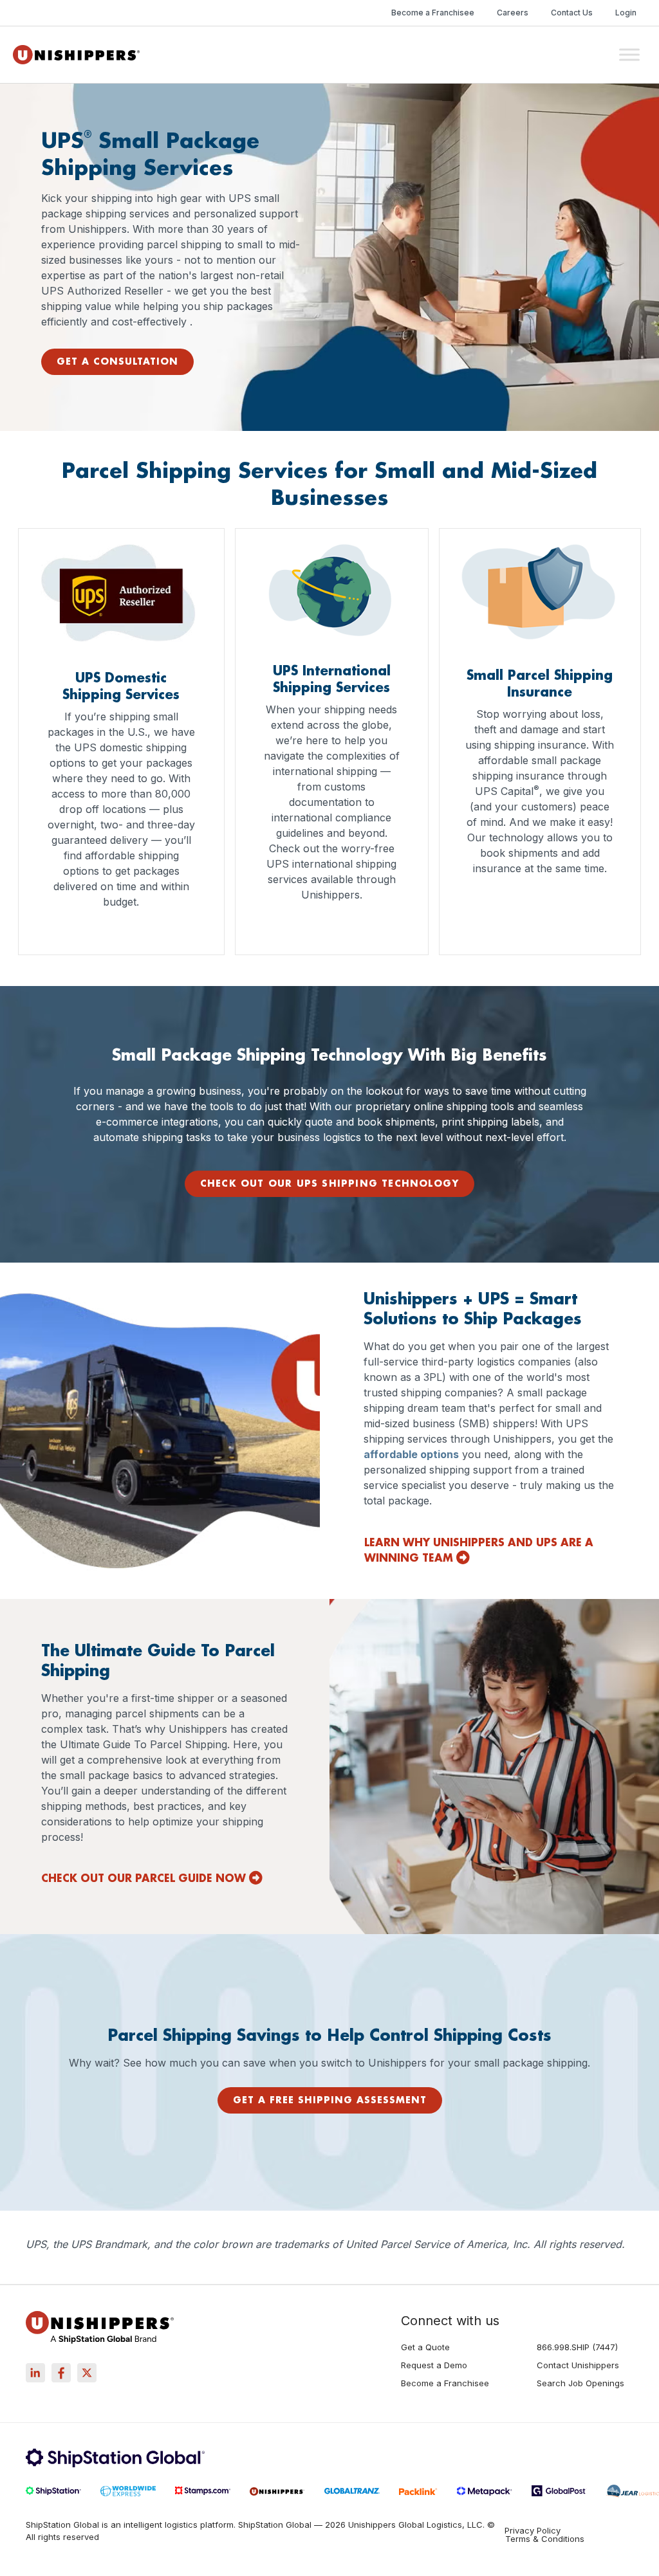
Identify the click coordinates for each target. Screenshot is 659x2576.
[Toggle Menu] (629, 54)
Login (626, 13)
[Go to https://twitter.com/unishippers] (87, 2373)
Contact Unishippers (578, 2366)
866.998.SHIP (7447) (577, 2348)
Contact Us (572, 13)
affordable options (411, 1454)
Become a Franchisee (433, 13)
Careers (513, 13)
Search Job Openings (580, 2384)
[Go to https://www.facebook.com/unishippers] (61, 2373)
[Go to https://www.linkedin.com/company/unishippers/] (35, 2373)
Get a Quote (425, 2348)
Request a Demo (434, 2366)
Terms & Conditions (545, 2539)
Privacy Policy (533, 2531)
